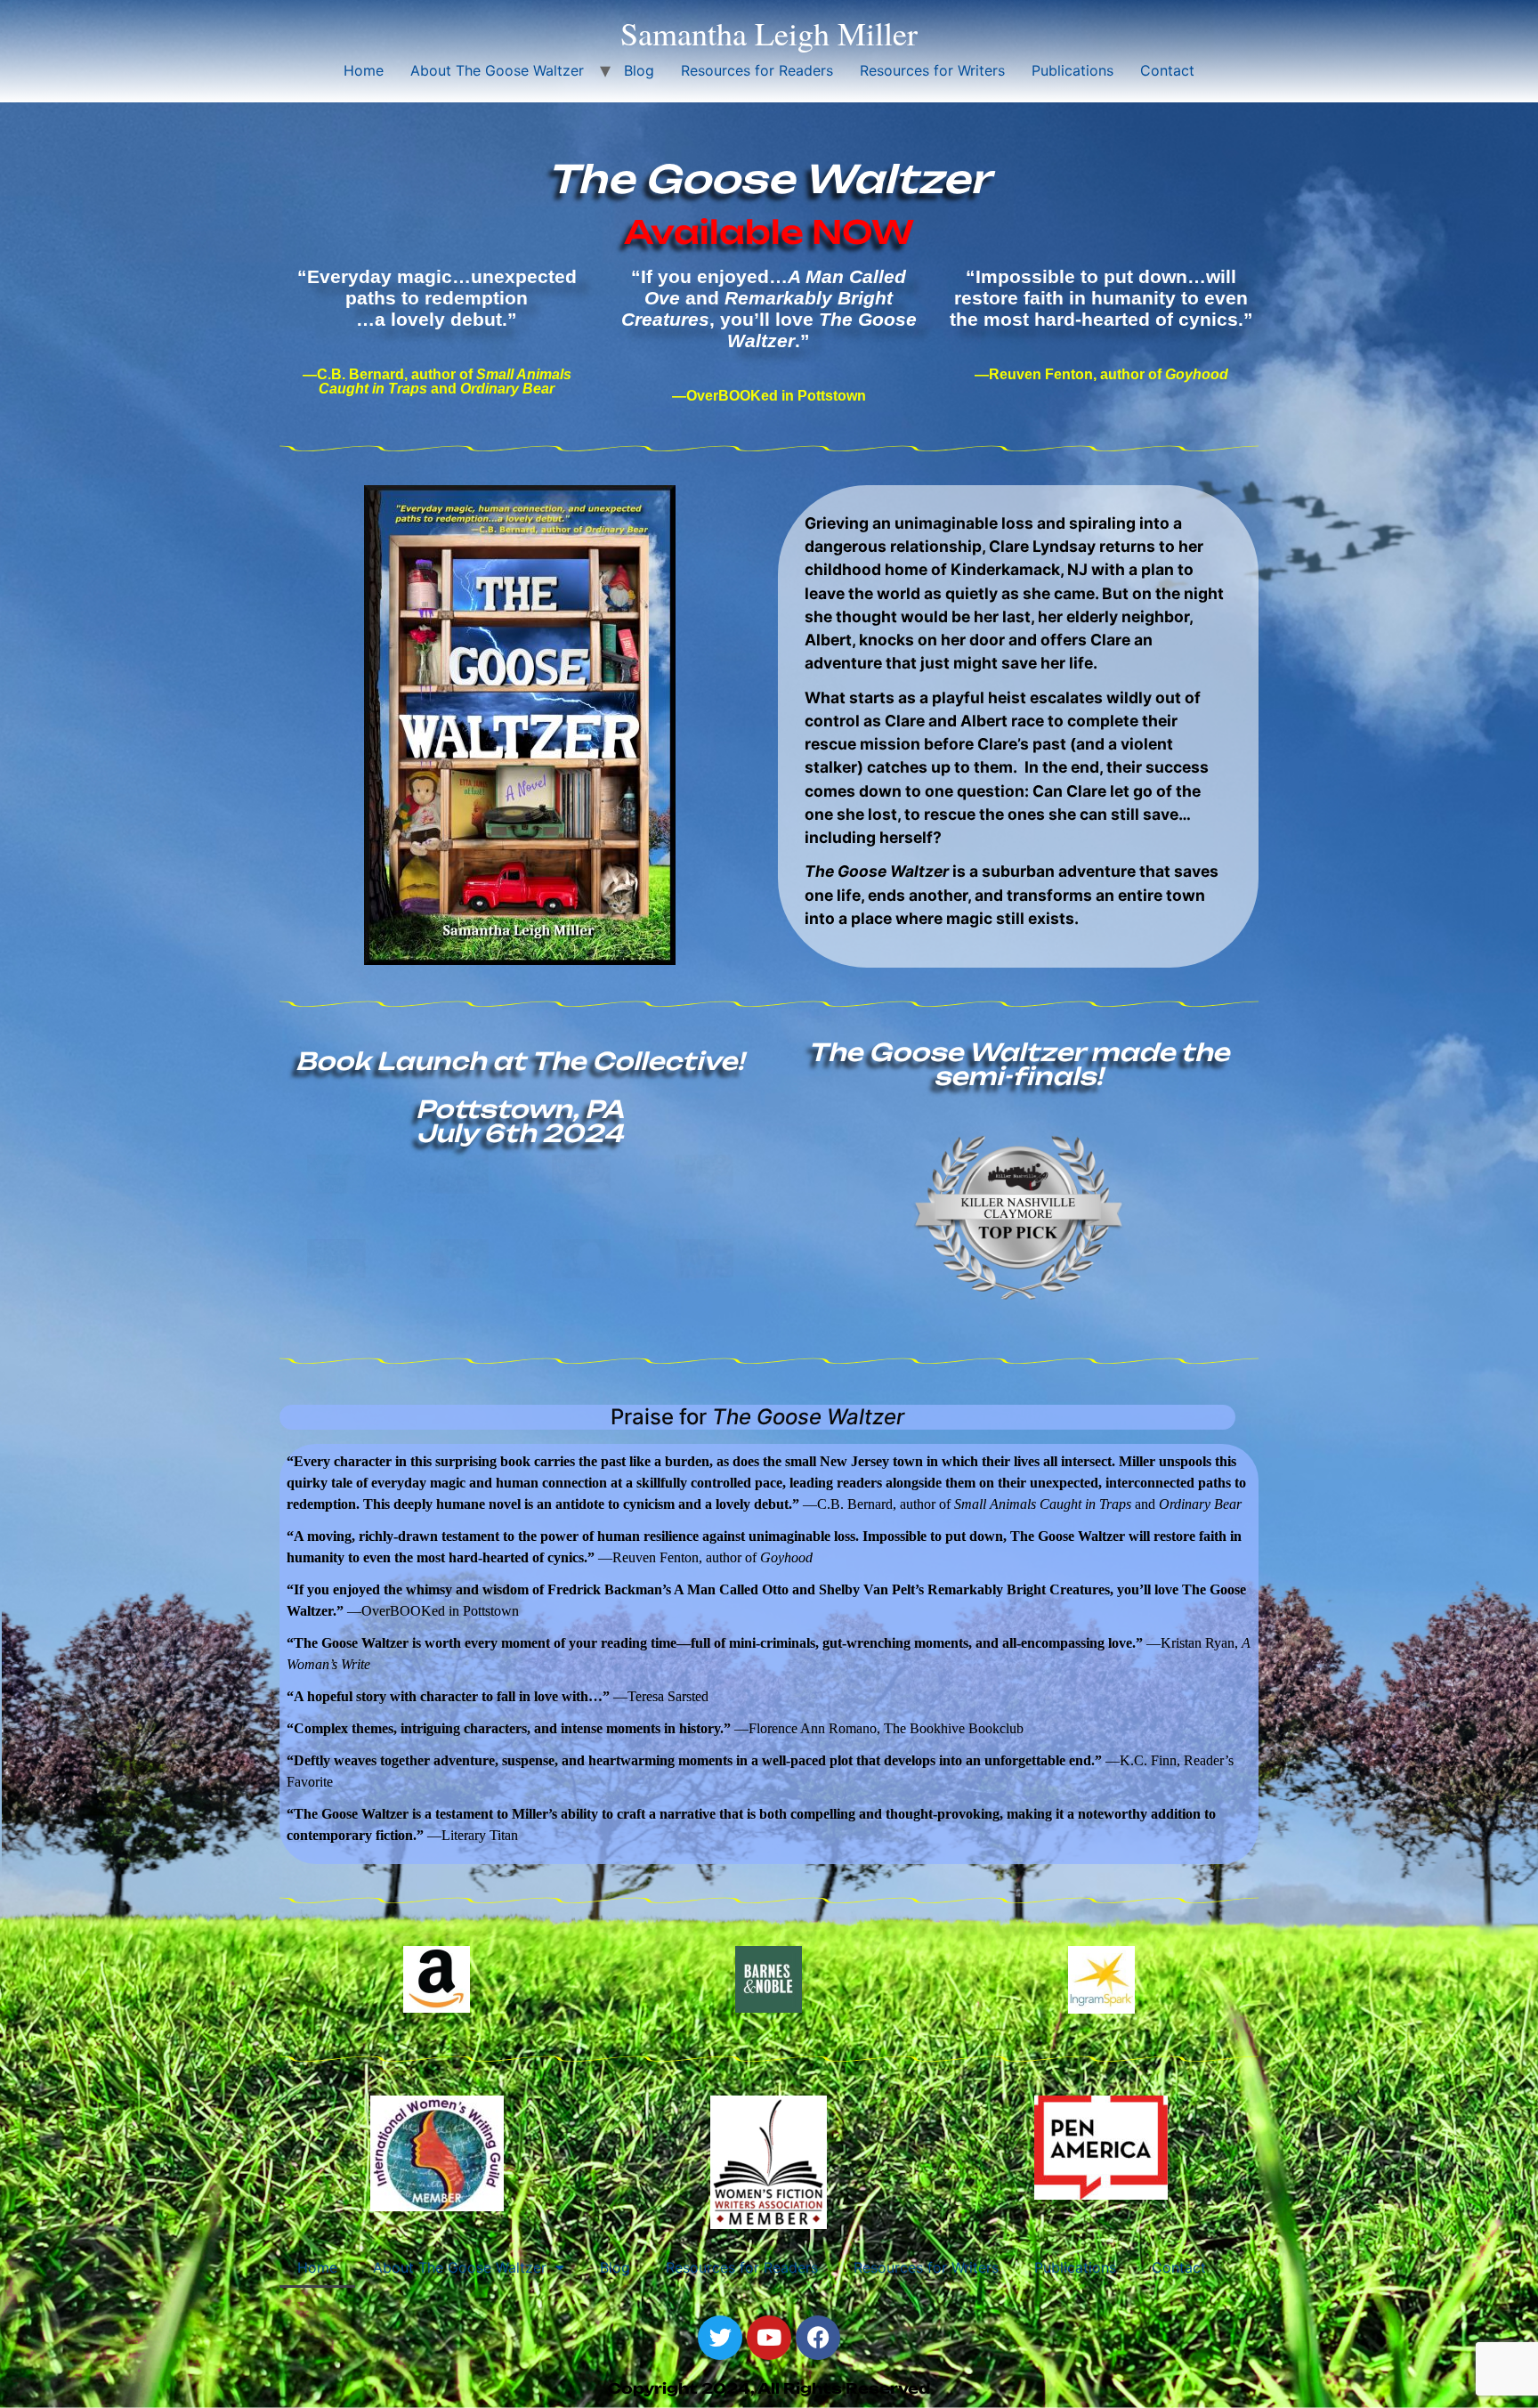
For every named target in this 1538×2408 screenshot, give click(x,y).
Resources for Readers (757, 70)
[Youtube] (769, 2338)
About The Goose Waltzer (497, 70)
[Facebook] (818, 2338)
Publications (1073, 70)
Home (364, 70)
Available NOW (769, 232)
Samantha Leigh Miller (769, 33)
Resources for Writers (932, 70)
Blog (639, 70)
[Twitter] (720, 2338)
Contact (1167, 70)
